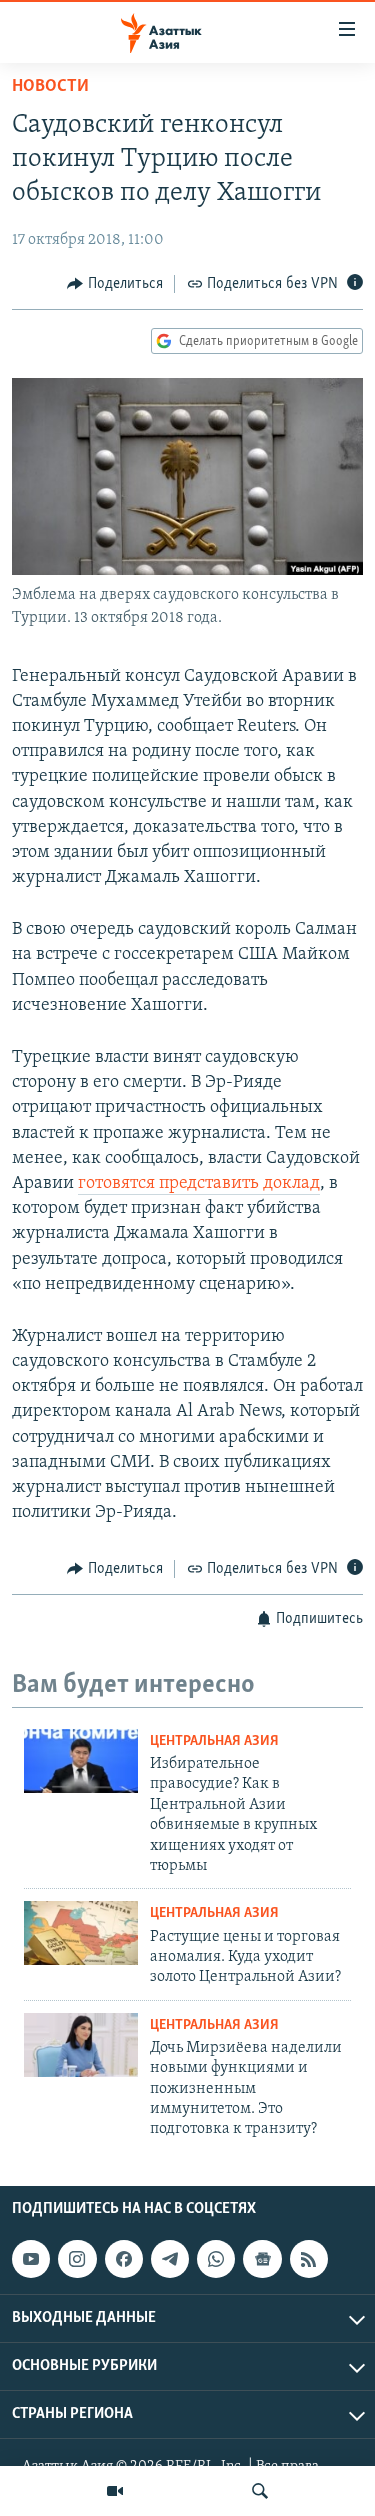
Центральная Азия (214, 1741)
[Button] (115, 284)
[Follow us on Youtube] (31, 2259)
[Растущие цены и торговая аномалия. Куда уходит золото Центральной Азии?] (81, 1933)
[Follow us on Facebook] (124, 2259)
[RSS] (309, 2259)
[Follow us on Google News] (262, 2259)
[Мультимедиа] (115, 2491)
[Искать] (260, 2491)
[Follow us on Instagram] (77, 2259)
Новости (50, 87)
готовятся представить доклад (199, 1184)
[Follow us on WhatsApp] (216, 2259)
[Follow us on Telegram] (170, 2259)
